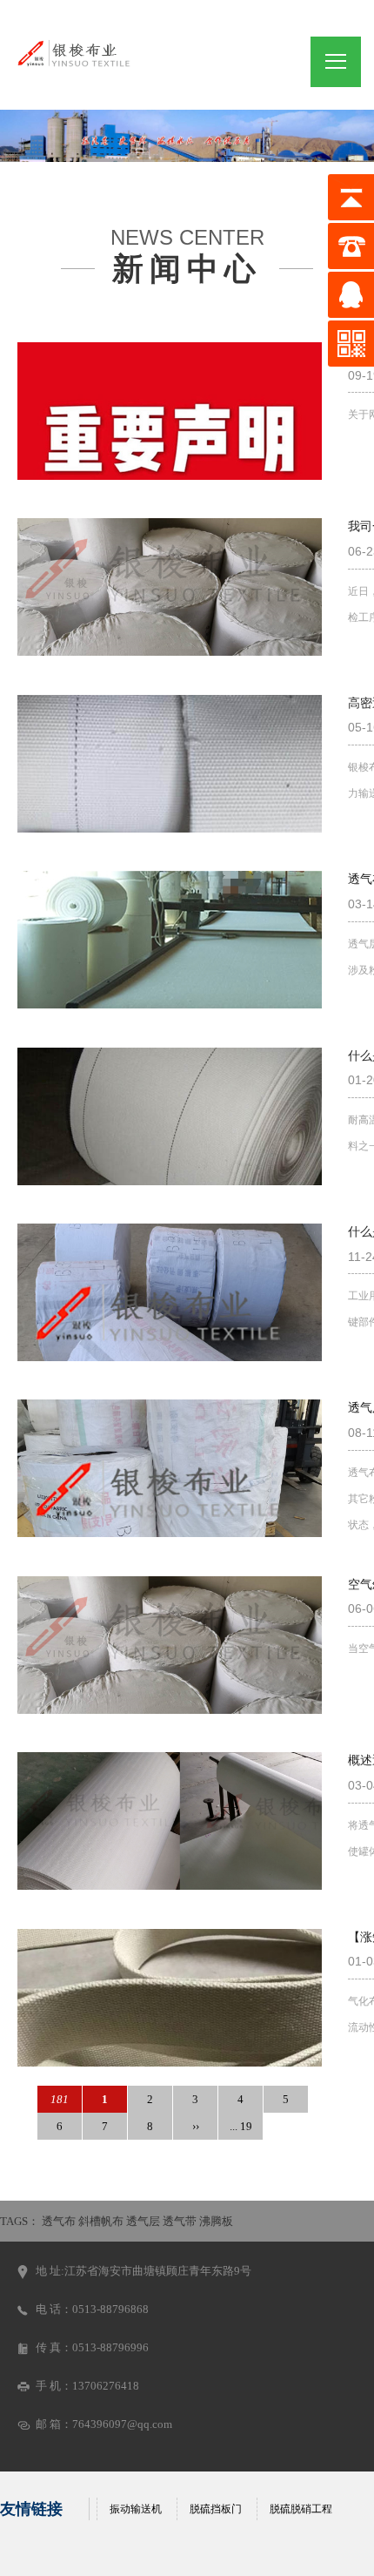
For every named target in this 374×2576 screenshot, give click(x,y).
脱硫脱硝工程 (301, 2509)
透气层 (143, 2221)
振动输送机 (136, 2509)
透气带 (180, 2221)
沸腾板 (216, 2221)
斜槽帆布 (101, 2221)
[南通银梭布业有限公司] (74, 52)
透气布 (59, 2221)
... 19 (241, 2126)
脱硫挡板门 (216, 2509)
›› (196, 2126)
